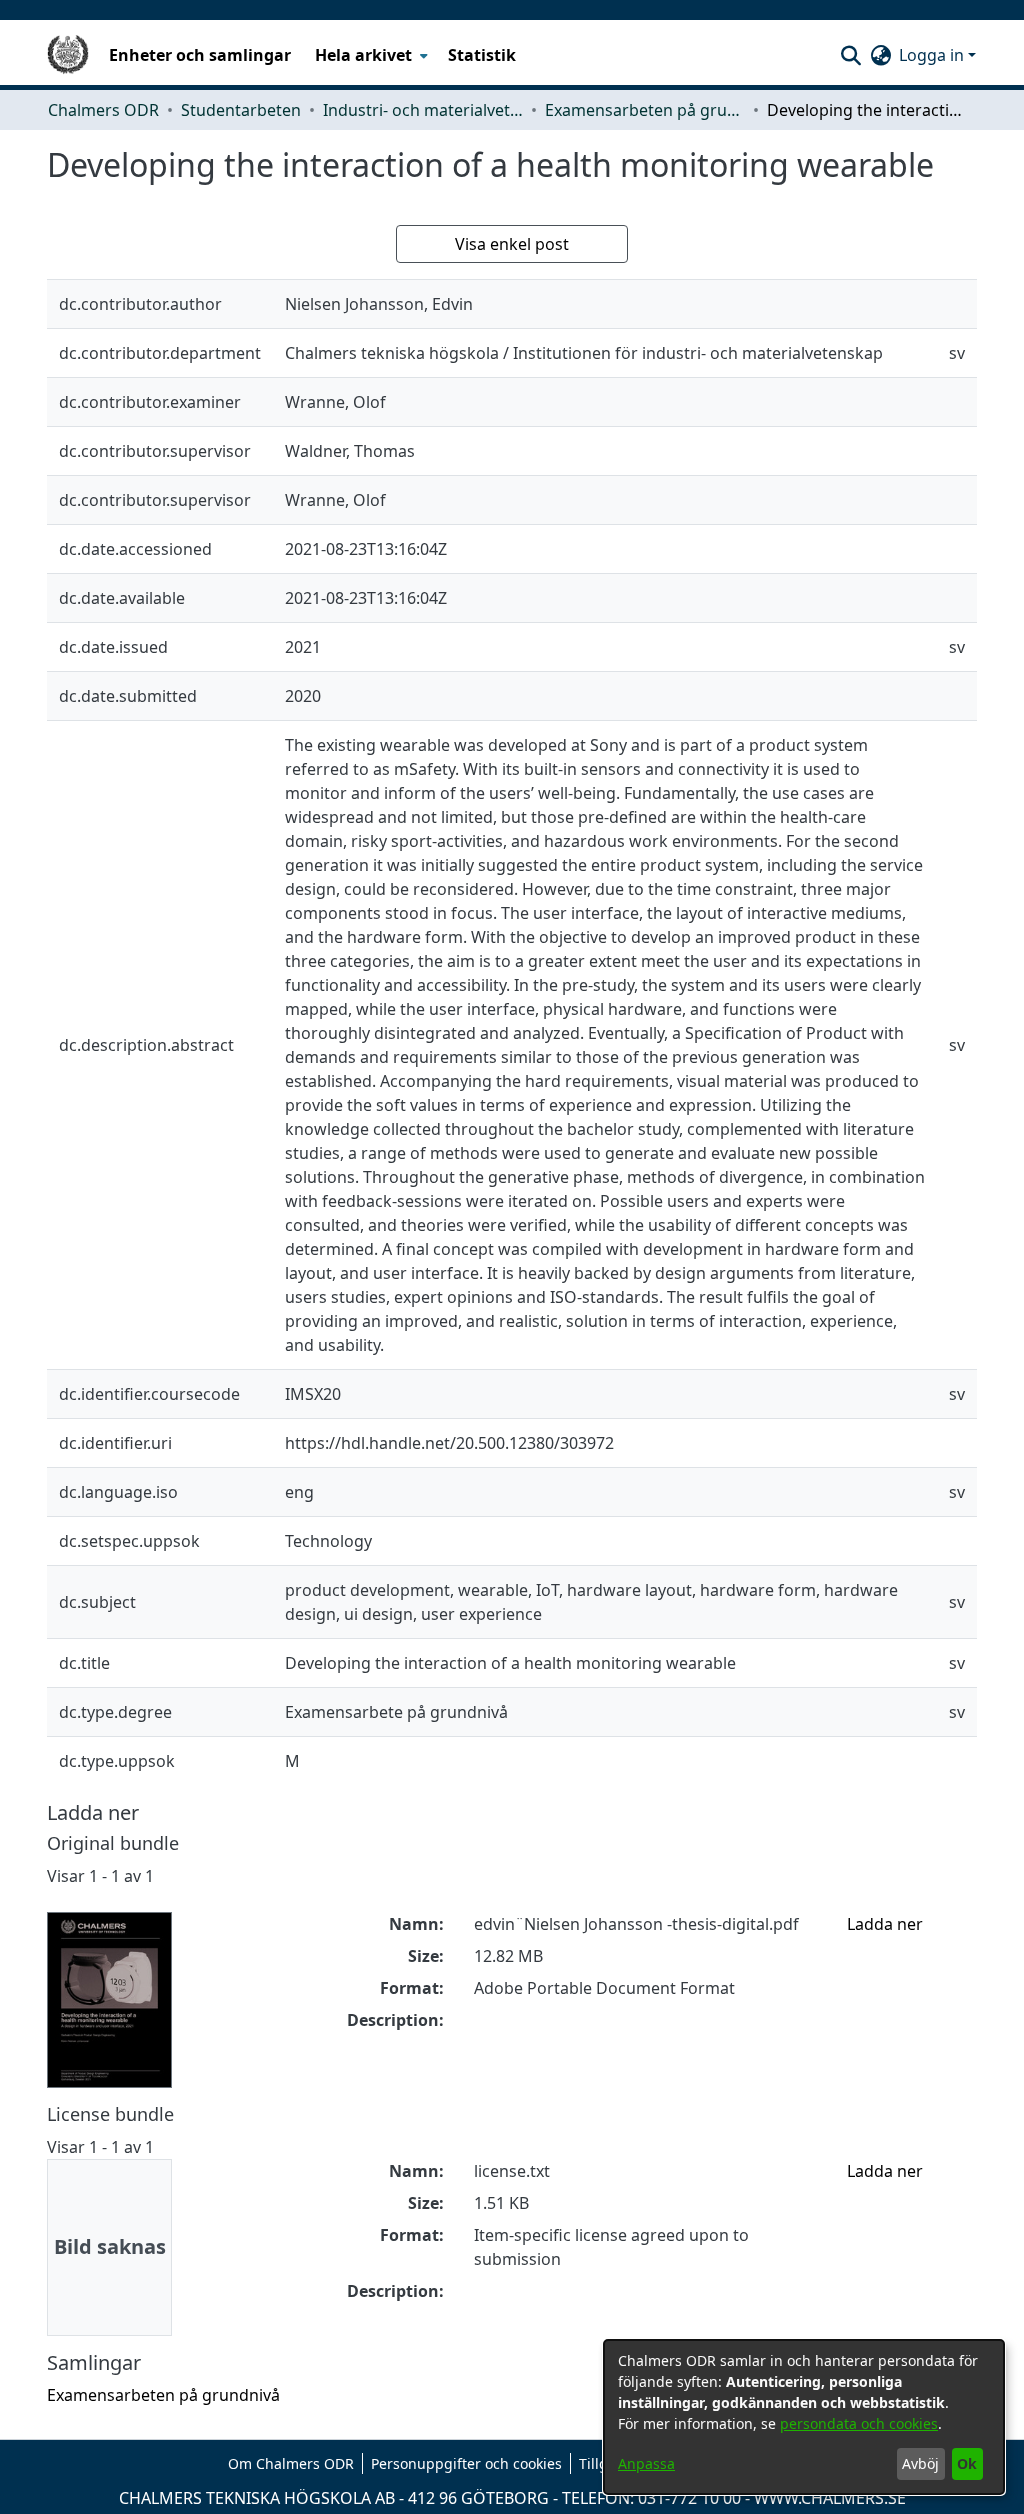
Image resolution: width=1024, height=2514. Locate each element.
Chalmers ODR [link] (103, 110)
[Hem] (68, 55)
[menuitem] (369, 55)
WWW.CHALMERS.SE (830, 2498)
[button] (850, 55)
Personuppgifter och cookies (466, 2463)
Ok (967, 2463)
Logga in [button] (933, 55)
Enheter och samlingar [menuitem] (200, 55)
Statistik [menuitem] (482, 55)
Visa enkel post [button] (512, 244)
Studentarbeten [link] (241, 110)
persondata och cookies (859, 2423)
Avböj (920, 2463)
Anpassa (646, 2463)
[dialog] (804, 2417)
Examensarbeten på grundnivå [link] (645, 110)
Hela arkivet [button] (363, 55)
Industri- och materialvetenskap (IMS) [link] (423, 110)
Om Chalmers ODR (291, 2463)
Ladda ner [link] (885, 1924)
